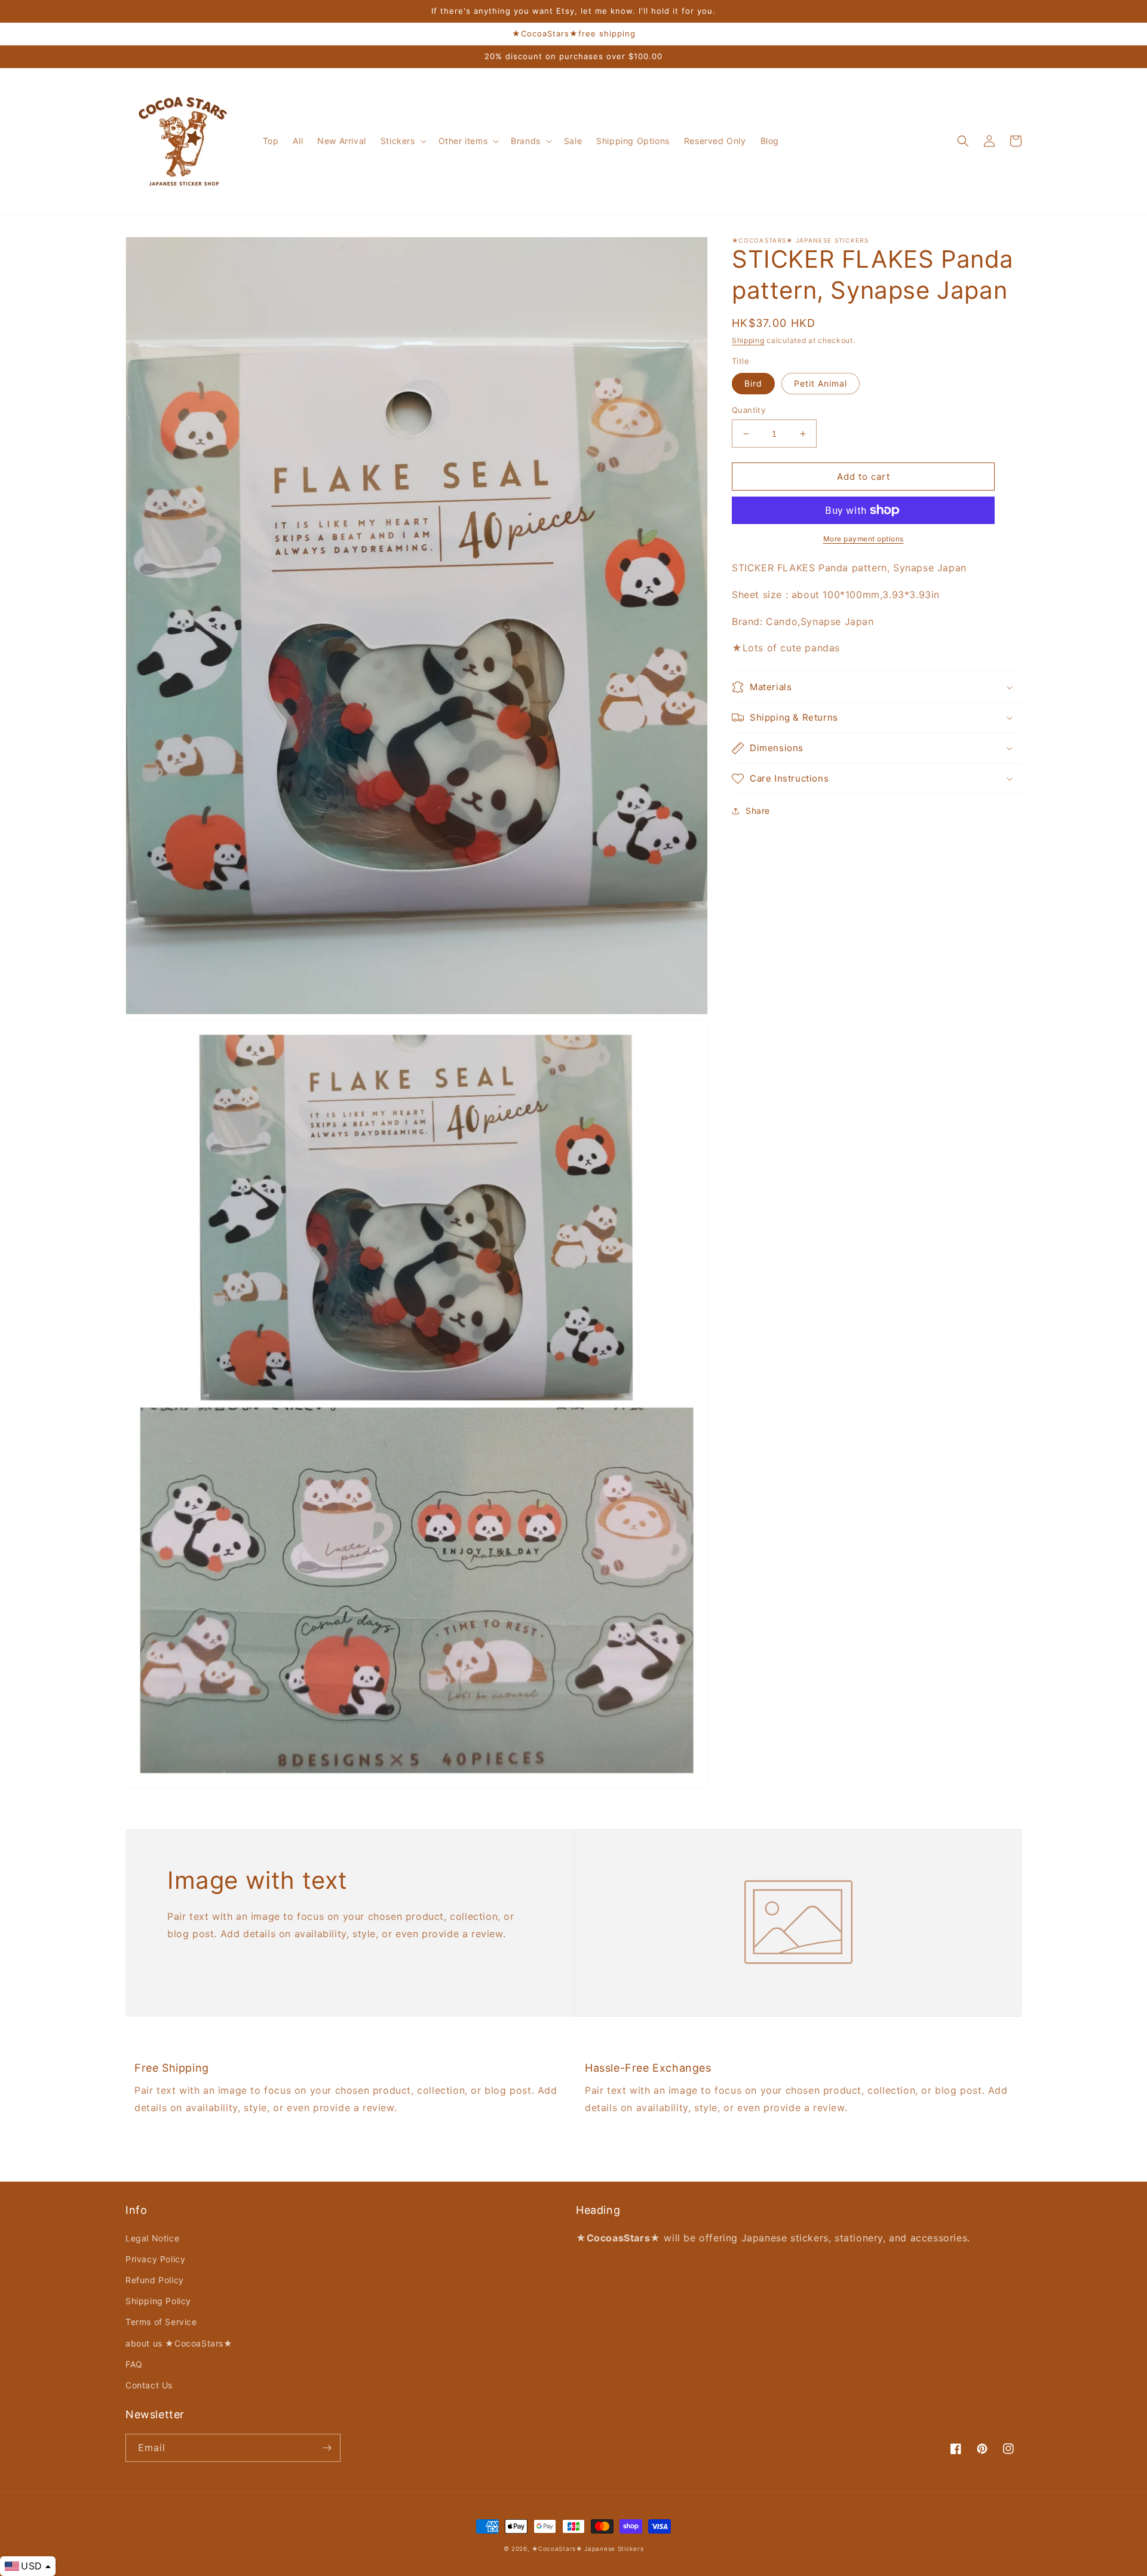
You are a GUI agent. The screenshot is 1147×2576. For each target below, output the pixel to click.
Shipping (748, 340)
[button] (402, 141)
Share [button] (758, 811)
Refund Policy (155, 2280)
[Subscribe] (327, 2448)
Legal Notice (152, 2238)
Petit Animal (821, 383)
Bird (753, 383)
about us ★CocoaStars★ (179, 2343)
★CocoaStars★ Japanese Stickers (588, 2549)
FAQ (134, 2364)
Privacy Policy (155, 2259)
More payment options (864, 539)
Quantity (749, 410)
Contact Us (149, 2385)
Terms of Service (161, 2322)
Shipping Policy (158, 2301)
